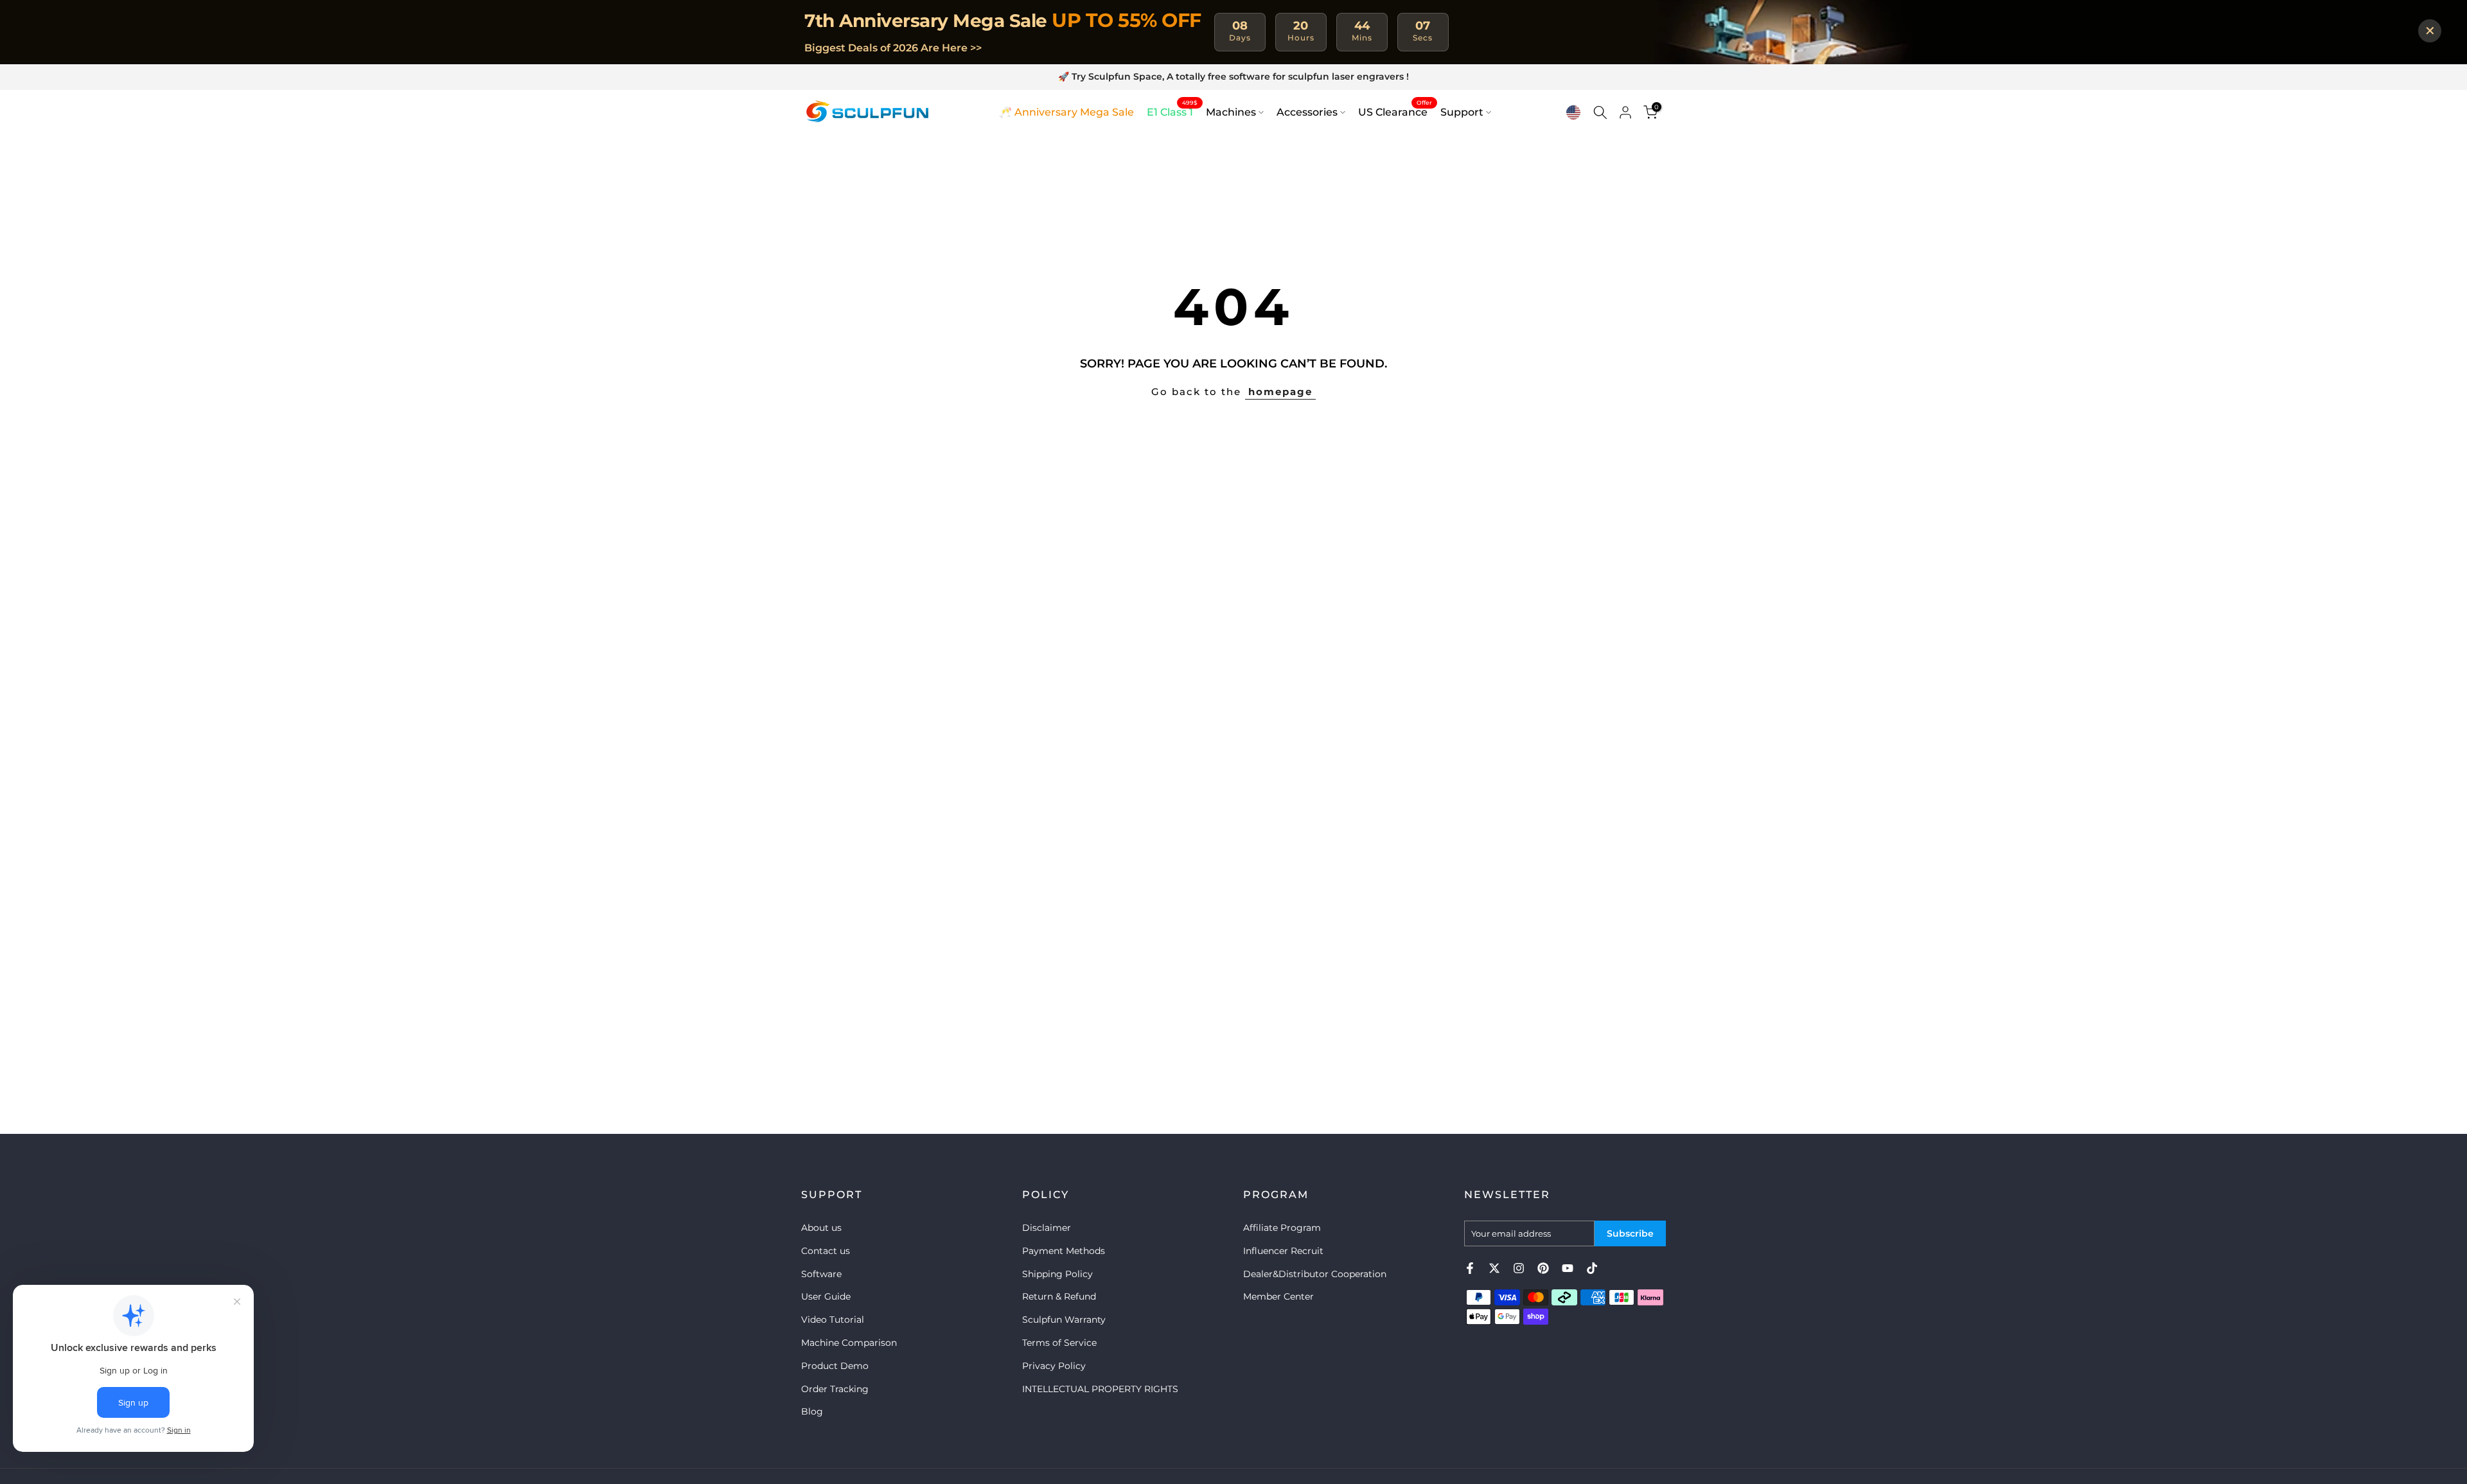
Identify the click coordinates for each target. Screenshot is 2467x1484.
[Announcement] (1233, 77)
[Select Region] (1573, 112)
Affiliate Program (1282, 1228)
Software (821, 1274)
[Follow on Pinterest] (1543, 1268)
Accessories (1307, 112)
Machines (1231, 112)
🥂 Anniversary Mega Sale (1066, 112)
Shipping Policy (1057, 1274)
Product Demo (835, 1366)
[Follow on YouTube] (1568, 1268)
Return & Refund (1059, 1296)
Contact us (826, 1251)
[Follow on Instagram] (1519, 1268)
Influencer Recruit (1283, 1251)
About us (821, 1228)
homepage (1280, 392)
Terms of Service (1059, 1343)
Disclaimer (1047, 1228)
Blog (812, 1411)
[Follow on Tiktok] (1592, 1268)
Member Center (1278, 1296)
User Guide (826, 1296)
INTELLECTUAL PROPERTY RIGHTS (1100, 1389)
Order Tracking (835, 1389)
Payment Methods (1064, 1251)
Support (1462, 112)
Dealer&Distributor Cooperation (1315, 1274)
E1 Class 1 (1172, 111)
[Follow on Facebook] (1470, 1268)
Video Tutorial (833, 1320)
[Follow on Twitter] (1494, 1268)
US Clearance (1395, 111)
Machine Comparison (849, 1343)
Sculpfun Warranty (1064, 1320)
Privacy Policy (1054, 1366)
